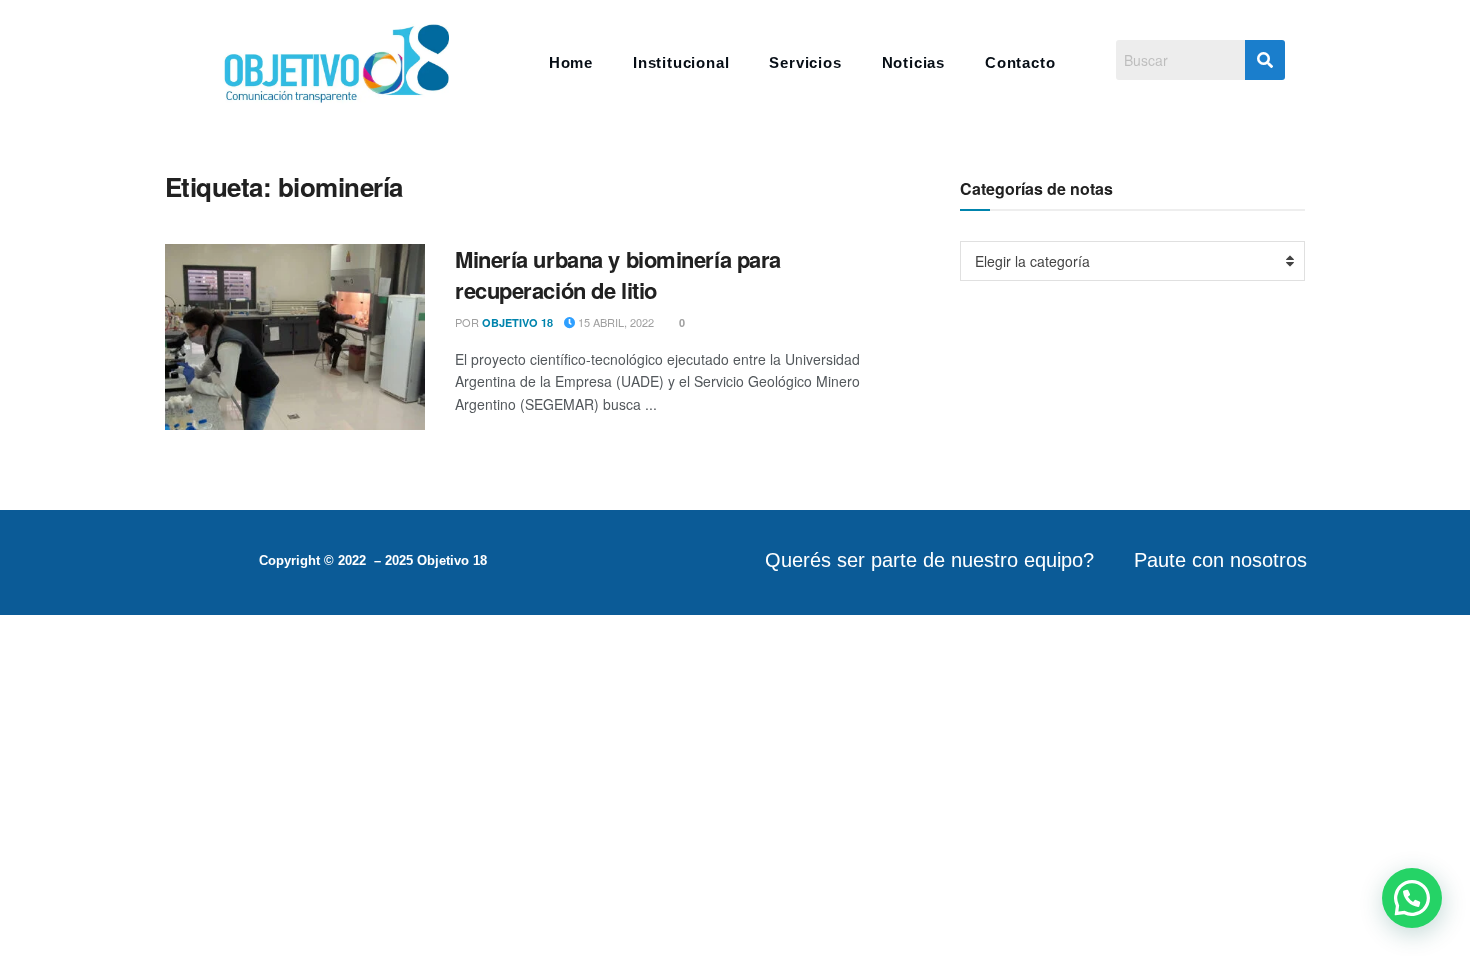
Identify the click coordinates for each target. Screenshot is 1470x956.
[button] (1412, 898)
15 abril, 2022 (614, 322)
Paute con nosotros (1220, 560)
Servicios (805, 62)
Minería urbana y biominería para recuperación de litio (618, 274)
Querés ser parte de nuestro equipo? (929, 560)
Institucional (681, 62)
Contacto (1020, 62)
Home (571, 62)
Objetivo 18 (517, 322)
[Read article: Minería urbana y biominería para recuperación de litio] (295, 337)
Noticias (913, 62)
